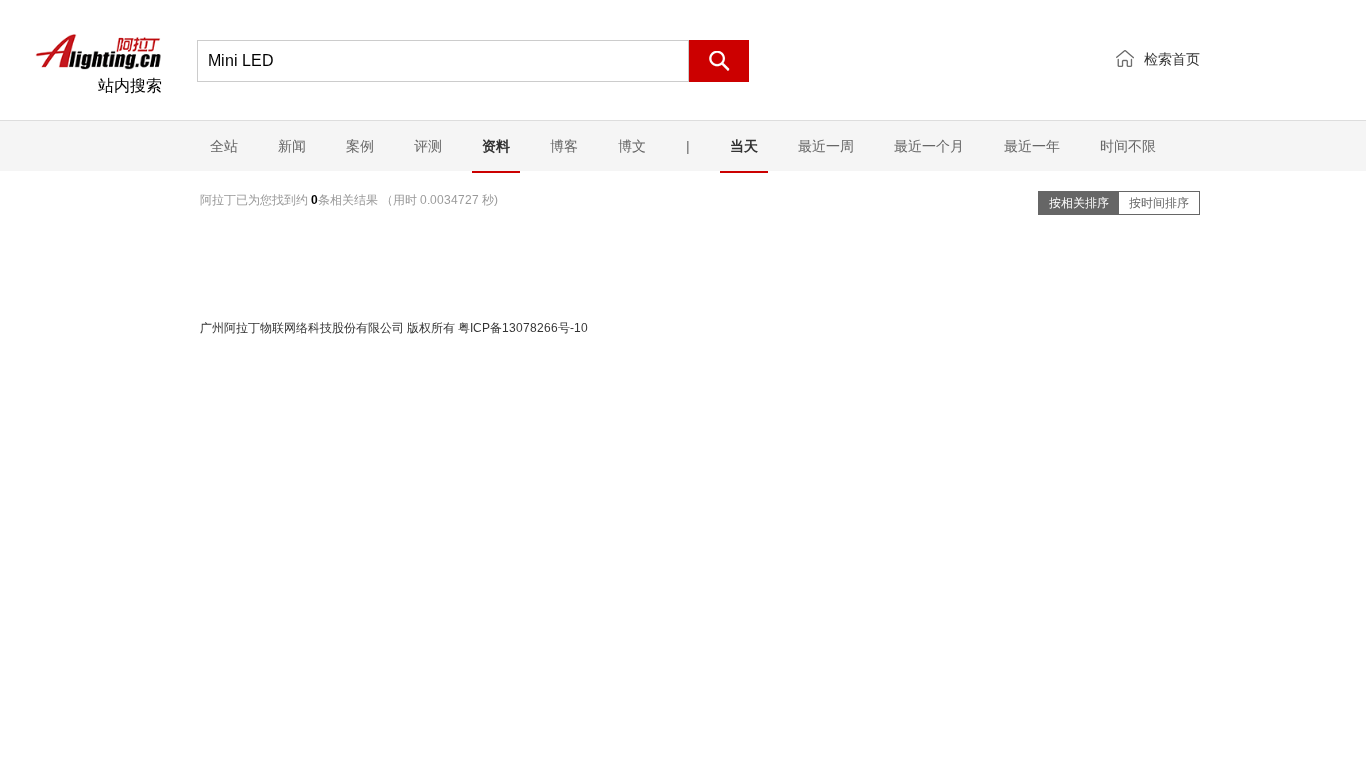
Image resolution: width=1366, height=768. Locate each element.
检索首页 (1172, 59)
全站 (224, 146)
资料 (496, 146)
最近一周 (826, 146)
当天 (744, 146)
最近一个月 (929, 146)
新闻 (292, 146)
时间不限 (1128, 146)
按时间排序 (1159, 203)
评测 (428, 146)
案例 (360, 146)
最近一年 (1032, 146)
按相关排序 (1079, 203)
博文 (632, 146)
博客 (564, 146)
